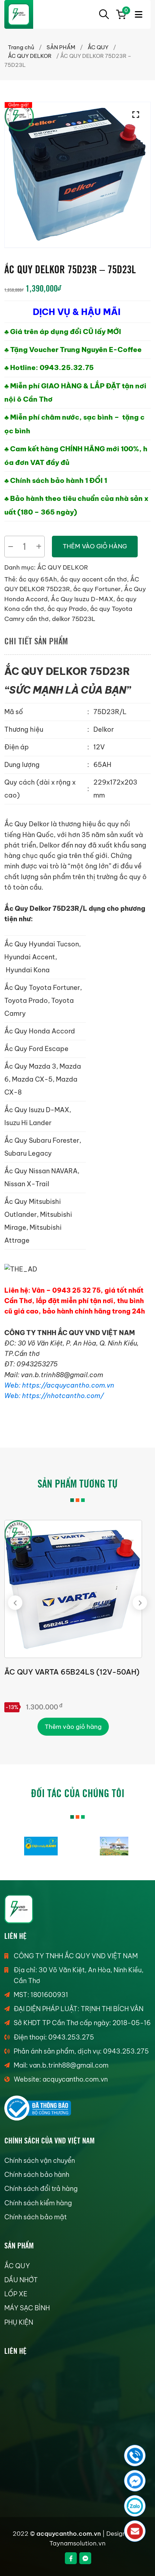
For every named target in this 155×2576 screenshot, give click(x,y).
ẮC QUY (98, 47)
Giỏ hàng (125, 12)
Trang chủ (21, 47)
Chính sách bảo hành (37, 2175)
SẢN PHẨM (61, 47)
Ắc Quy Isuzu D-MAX (82, 599)
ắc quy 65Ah (38, 579)
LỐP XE (16, 2294)
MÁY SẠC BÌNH (27, 2308)
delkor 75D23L (74, 619)
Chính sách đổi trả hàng (41, 2189)
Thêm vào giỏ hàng (95, 546)
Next (140, 1603)
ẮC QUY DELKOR (30, 56)
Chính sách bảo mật (36, 2217)
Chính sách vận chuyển (40, 2161)
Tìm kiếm (104, 14)
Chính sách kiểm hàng (38, 2203)
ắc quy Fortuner (97, 589)
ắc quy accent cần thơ (94, 579)
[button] (138, 115)
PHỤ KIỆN (19, 2322)
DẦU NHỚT (21, 2280)
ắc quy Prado (67, 609)
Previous (15, 1603)
